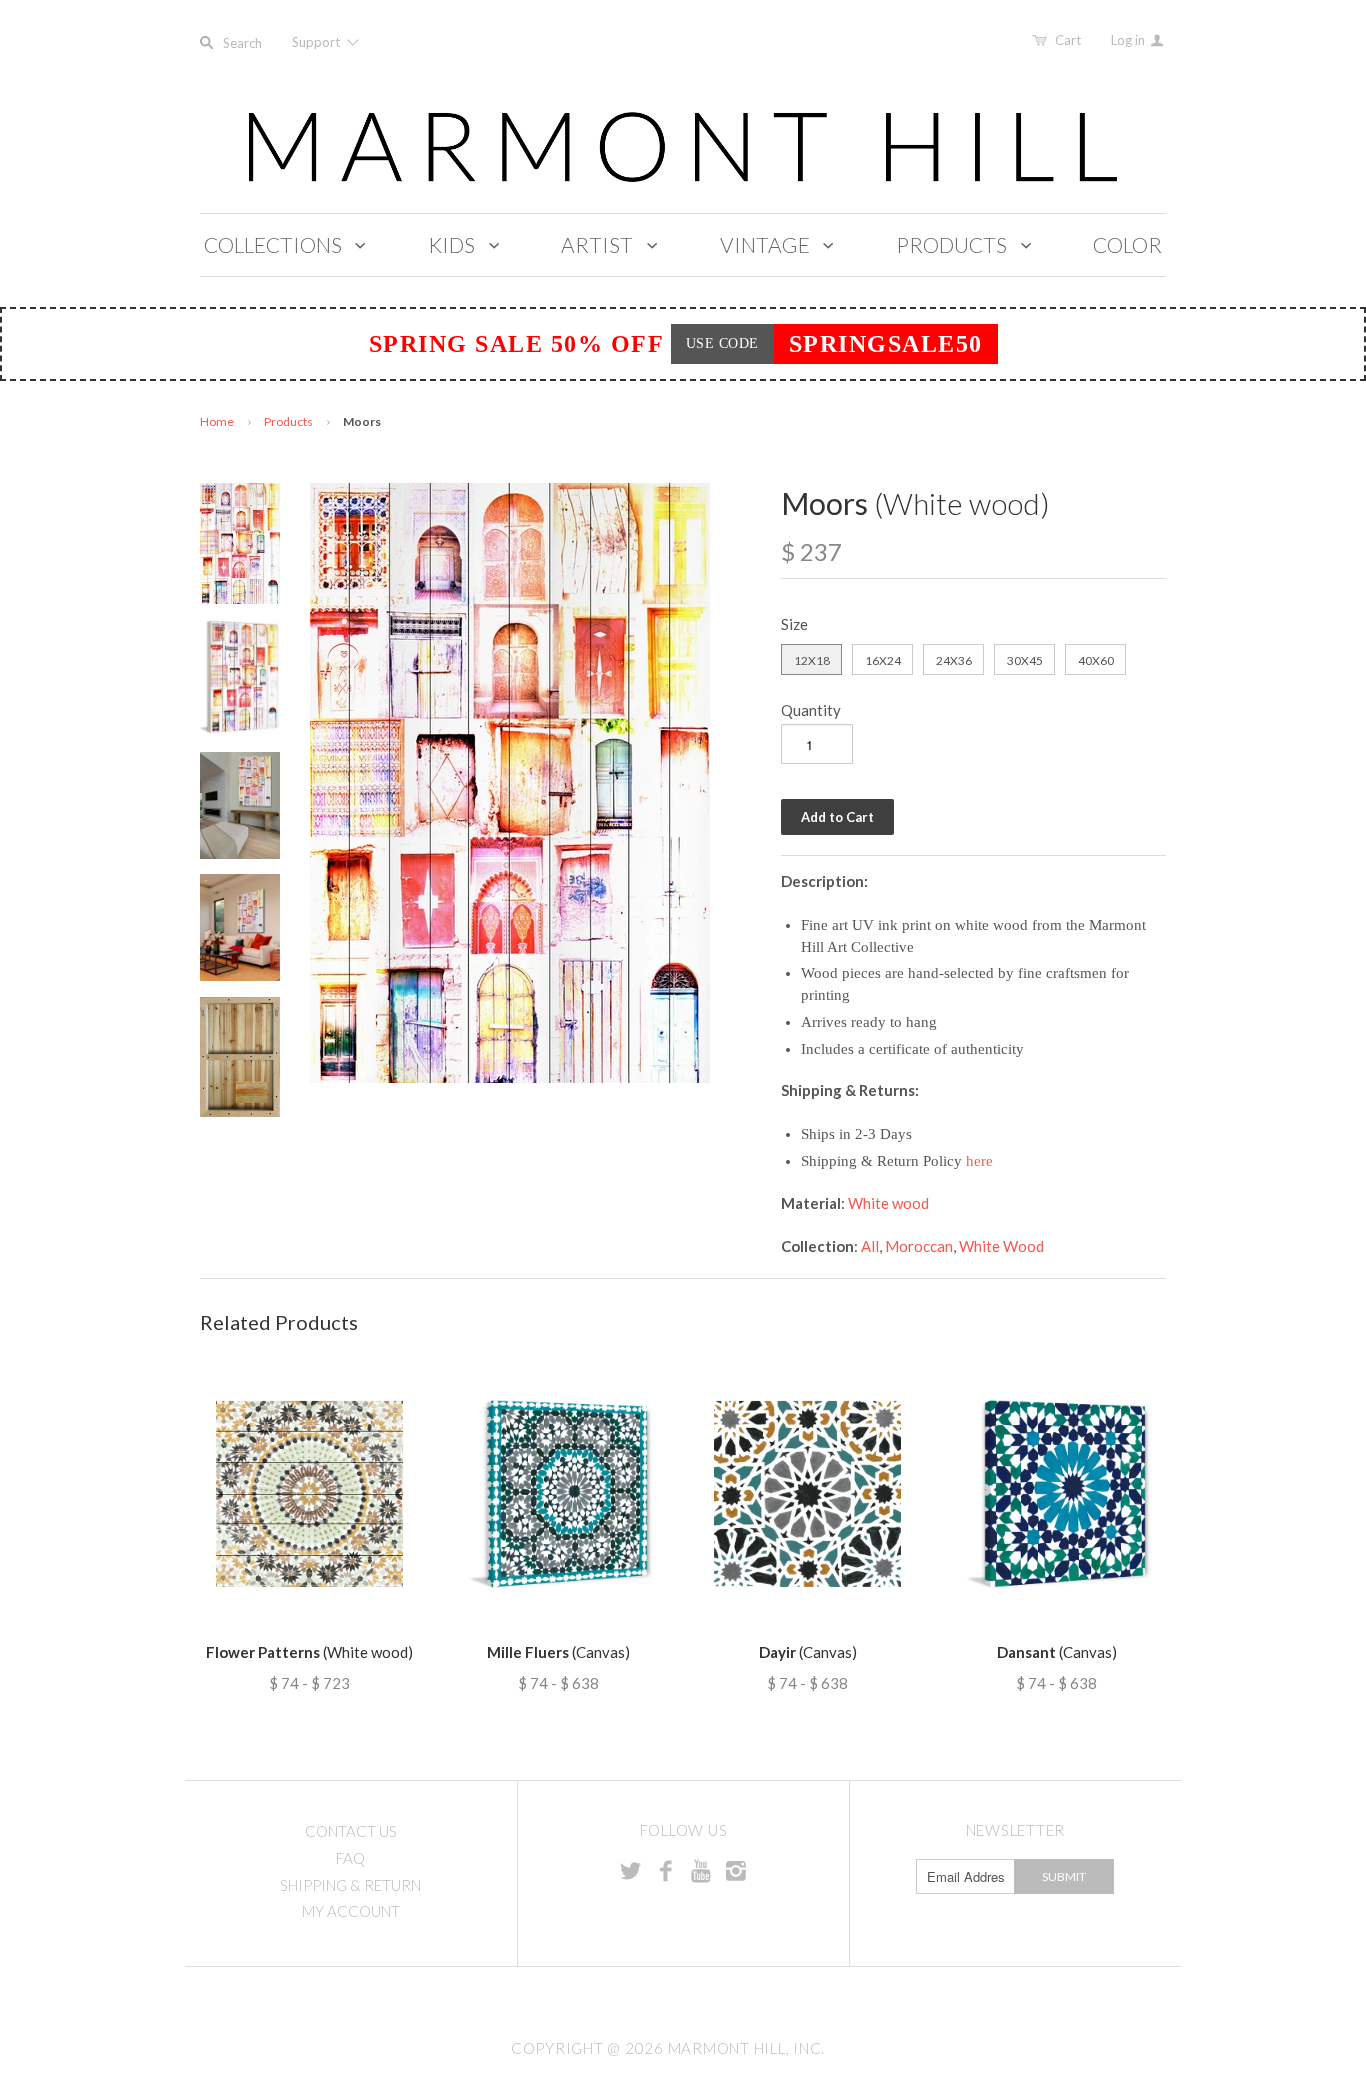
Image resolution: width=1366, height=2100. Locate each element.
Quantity (811, 710)
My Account (351, 1911)
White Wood (1001, 1246)
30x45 (1025, 660)
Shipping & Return (350, 1885)
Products (288, 421)
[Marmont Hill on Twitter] (631, 1870)
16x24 (883, 660)
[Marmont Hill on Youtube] (701, 1870)
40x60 (1096, 660)
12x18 (812, 660)
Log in (1129, 40)
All (870, 1246)
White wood (888, 1203)
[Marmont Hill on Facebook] (666, 1870)
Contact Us (351, 1831)
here (979, 1161)
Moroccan (919, 1246)
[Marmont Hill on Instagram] (736, 1870)
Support (317, 42)
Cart (1068, 40)
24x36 (954, 660)
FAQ (350, 1858)
